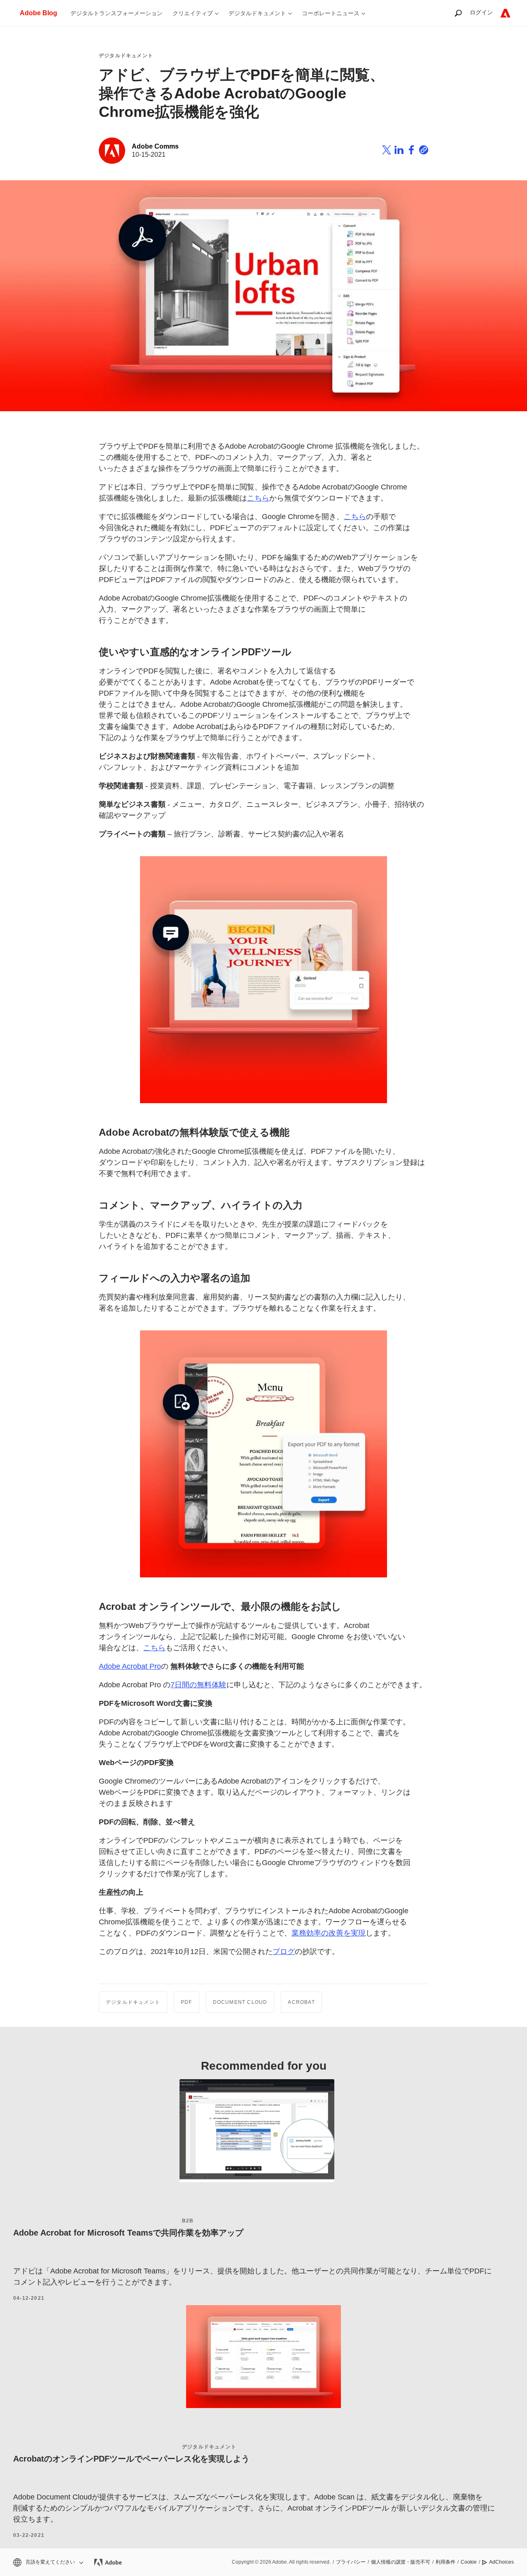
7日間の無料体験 (198, 1685)
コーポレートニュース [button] (331, 13)
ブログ (284, 1952)
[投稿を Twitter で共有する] (387, 151)
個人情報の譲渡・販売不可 (401, 2562)
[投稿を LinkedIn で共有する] (399, 151)
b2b (188, 2221)
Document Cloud (240, 2002)
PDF (187, 2002)
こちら (258, 498)
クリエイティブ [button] (193, 13)
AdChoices (501, 2562)
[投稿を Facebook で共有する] (411, 151)
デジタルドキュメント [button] (257, 13)
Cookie (469, 2562)
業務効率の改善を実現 (329, 1933)
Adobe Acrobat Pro (130, 1666)
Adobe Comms (155, 146)
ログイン (481, 12)
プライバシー (351, 2562)
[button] (48, 2562)
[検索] (458, 13)
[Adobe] (505, 13)
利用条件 (445, 2562)
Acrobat (301, 2002)
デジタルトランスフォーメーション (117, 13)
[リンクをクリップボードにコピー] (424, 151)
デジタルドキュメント (126, 56)
